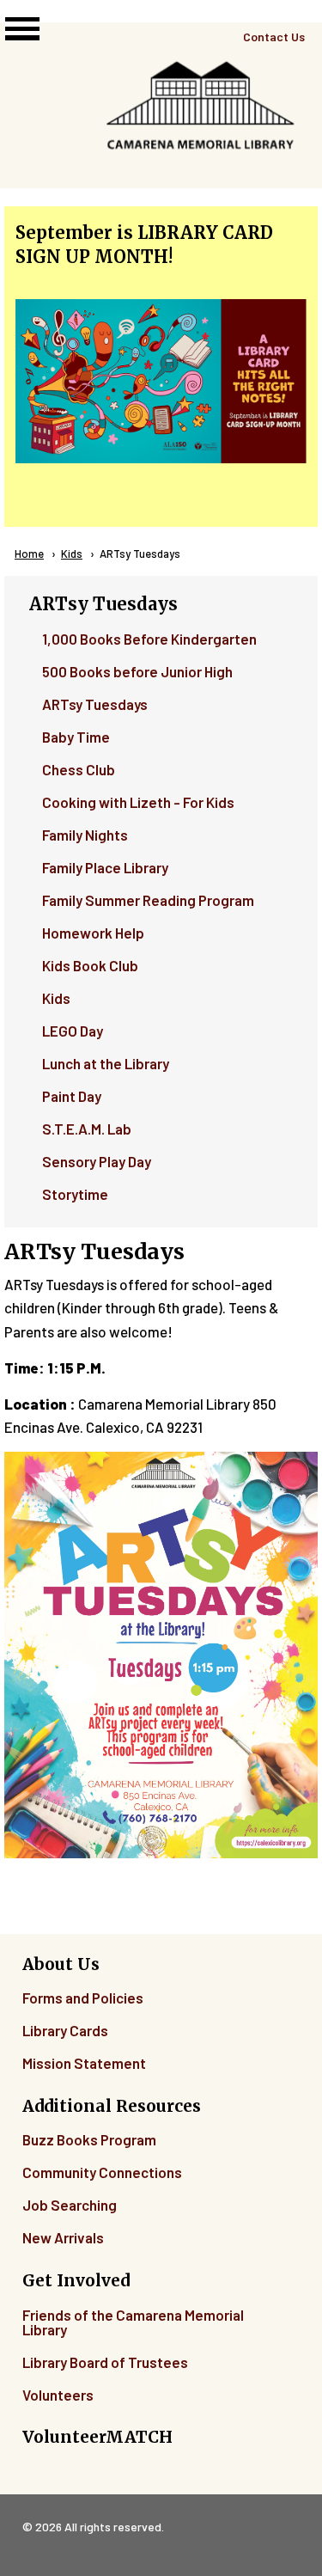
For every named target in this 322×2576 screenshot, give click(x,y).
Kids (72, 554)
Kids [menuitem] (56, 998)
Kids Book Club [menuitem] (90, 965)
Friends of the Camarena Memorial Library (133, 2322)
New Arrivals (63, 2237)
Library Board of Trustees (105, 2362)
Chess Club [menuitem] (79, 769)
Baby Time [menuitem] (76, 737)
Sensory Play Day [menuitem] (97, 1161)
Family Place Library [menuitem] (105, 867)
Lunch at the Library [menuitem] (106, 1063)
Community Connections (102, 2172)
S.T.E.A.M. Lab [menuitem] (87, 1129)
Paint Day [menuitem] (72, 1096)
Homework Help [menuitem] (93, 933)
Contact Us (274, 37)
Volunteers (58, 2395)
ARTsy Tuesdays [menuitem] (95, 704)
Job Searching (70, 2205)
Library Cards (65, 2030)
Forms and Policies (83, 1998)
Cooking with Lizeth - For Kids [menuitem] (138, 802)
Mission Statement (84, 2063)
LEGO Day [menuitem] (73, 1031)
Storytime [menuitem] (75, 1194)
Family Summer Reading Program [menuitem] (148, 900)
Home (29, 554)
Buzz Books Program (89, 2139)
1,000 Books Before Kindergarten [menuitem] (149, 639)
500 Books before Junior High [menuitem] (137, 671)
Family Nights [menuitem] (85, 835)
